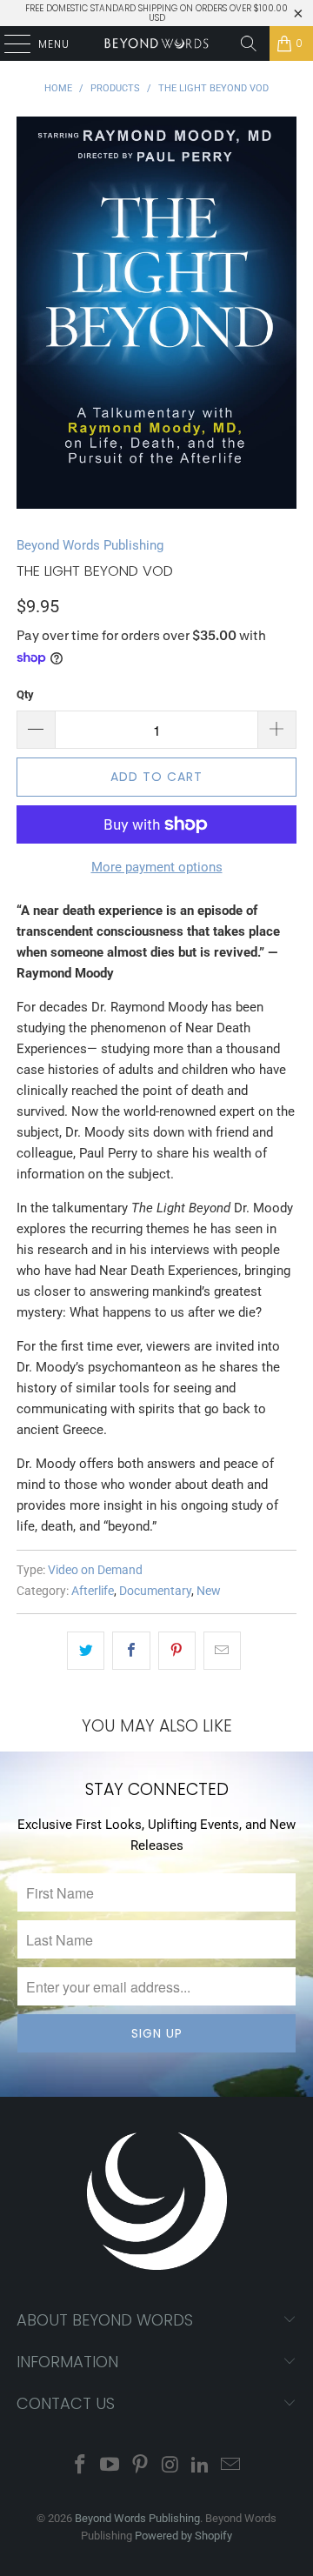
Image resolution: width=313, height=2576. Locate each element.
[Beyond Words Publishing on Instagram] (171, 2466)
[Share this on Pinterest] (177, 1651)
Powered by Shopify (183, 2536)
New (209, 1591)
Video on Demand (95, 1570)
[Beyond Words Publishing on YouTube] (110, 2466)
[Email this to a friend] (222, 1651)
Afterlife (93, 1591)
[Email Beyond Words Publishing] (231, 2466)
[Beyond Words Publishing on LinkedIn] (201, 2466)
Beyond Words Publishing (90, 545)
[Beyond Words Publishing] (156, 43)
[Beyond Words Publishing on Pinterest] (141, 2466)
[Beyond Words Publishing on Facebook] (80, 2466)
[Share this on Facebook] (131, 1651)
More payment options (157, 867)
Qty (25, 694)
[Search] (249, 43)
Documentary (155, 1591)
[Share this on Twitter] (86, 1651)
